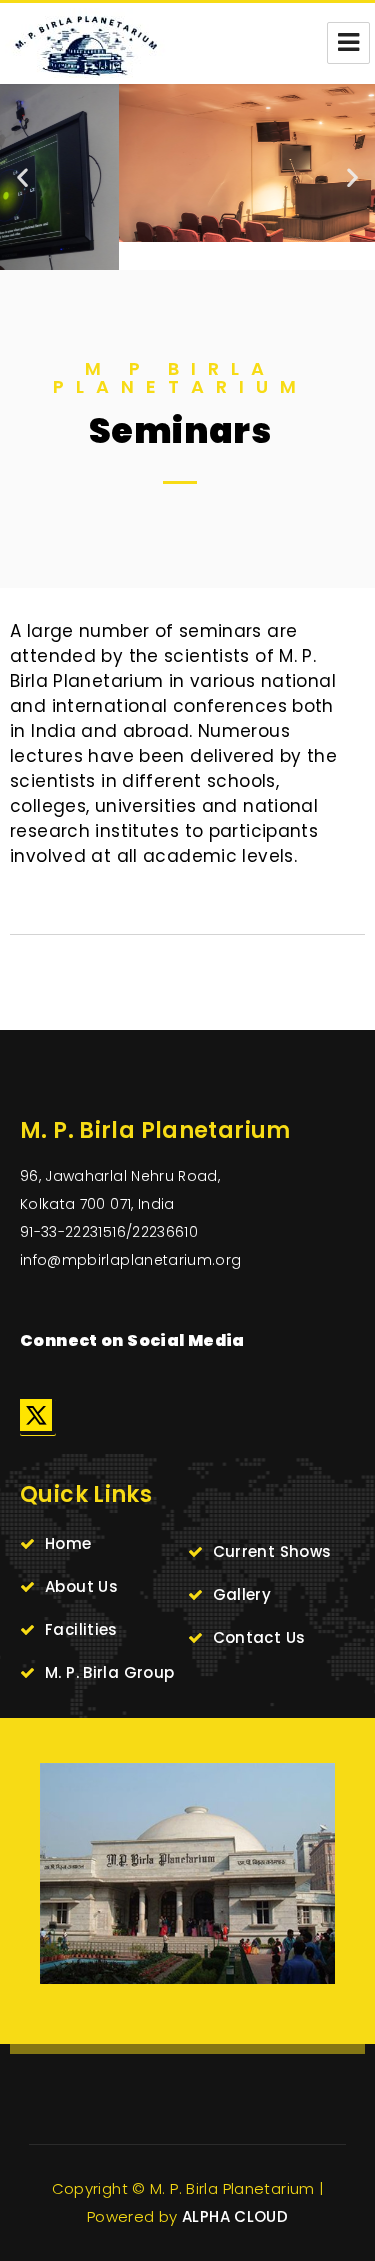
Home (68, 1543)
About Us (81, 1586)
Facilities (81, 1629)
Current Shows (272, 1551)
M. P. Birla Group (109, 1672)
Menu (348, 43)
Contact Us (259, 1637)
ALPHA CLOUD (235, 2216)
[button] (22, 176)
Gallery (242, 1594)
